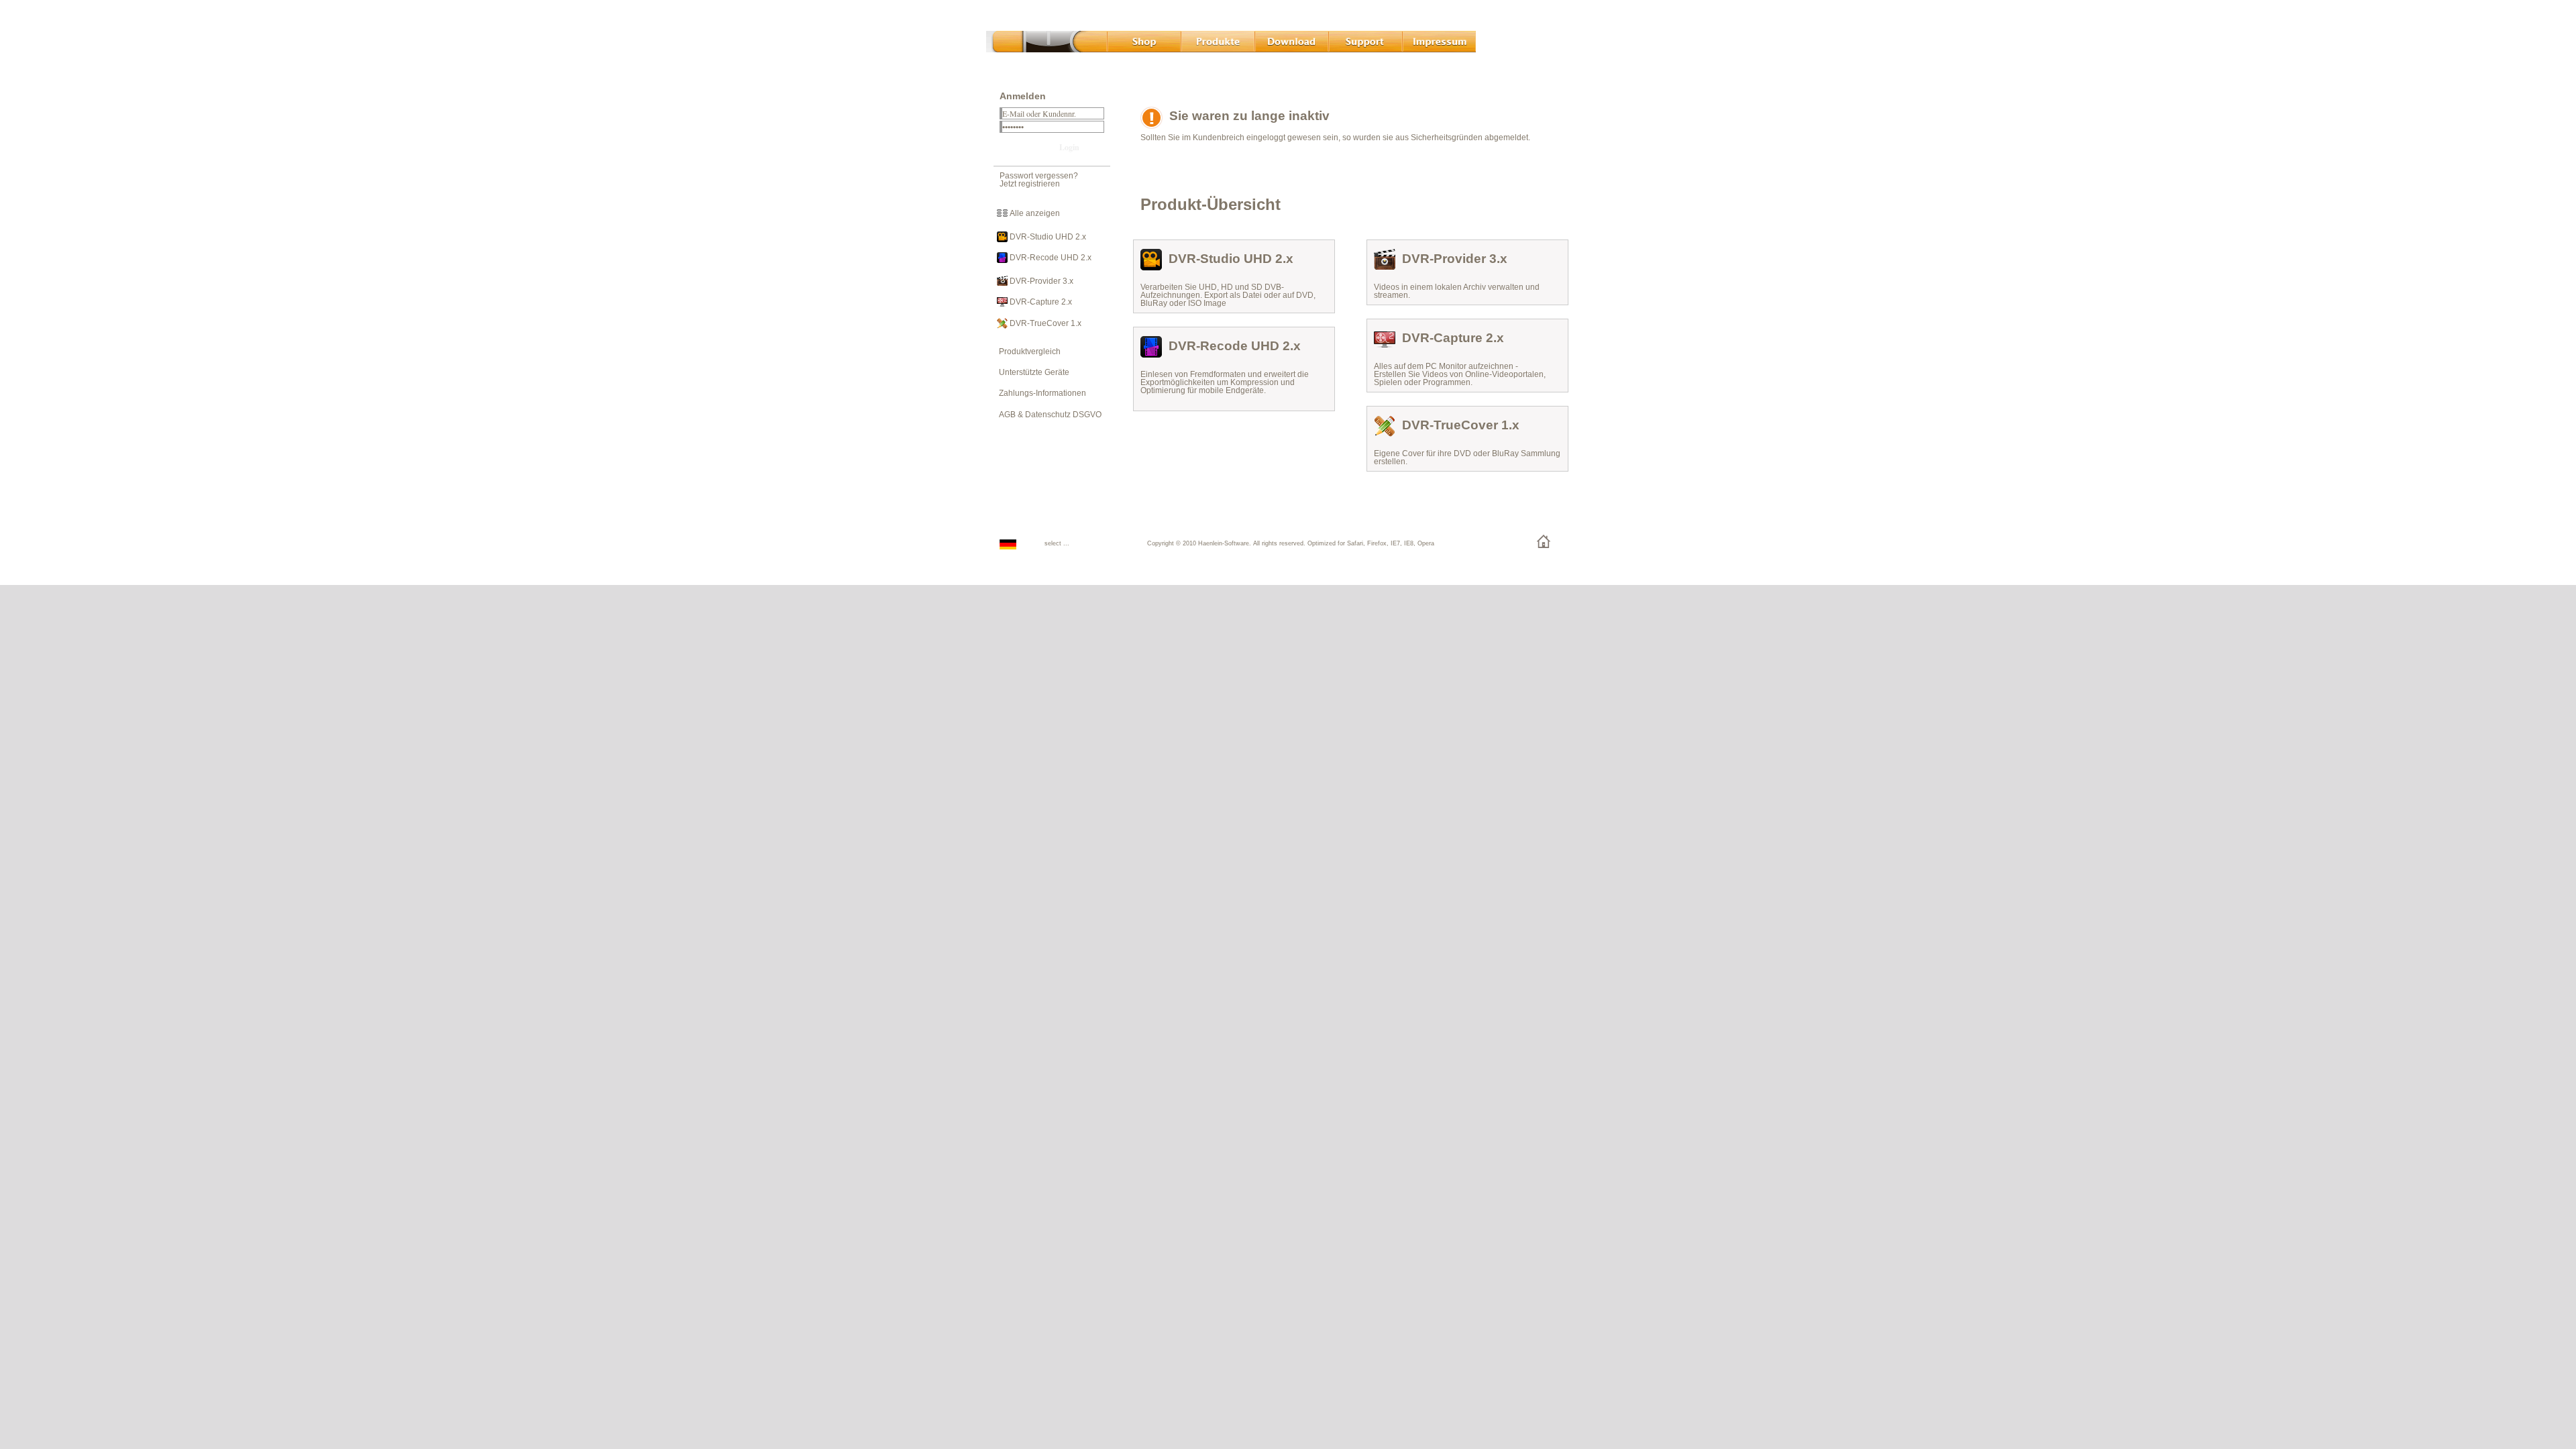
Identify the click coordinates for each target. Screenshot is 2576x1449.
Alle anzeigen (1034, 213)
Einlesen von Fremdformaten (1193, 374)
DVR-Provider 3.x (1040, 281)
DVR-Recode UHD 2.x (1050, 258)
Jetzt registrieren (1030, 184)
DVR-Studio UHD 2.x (1047, 237)
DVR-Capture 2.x (1040, 302)
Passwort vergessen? (1039, 176)
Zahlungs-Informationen (1039, 393)
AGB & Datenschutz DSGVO (1047, 415)
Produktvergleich (1027, 352)
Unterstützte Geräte (1031, 372)
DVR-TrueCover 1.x (1044, 323)
